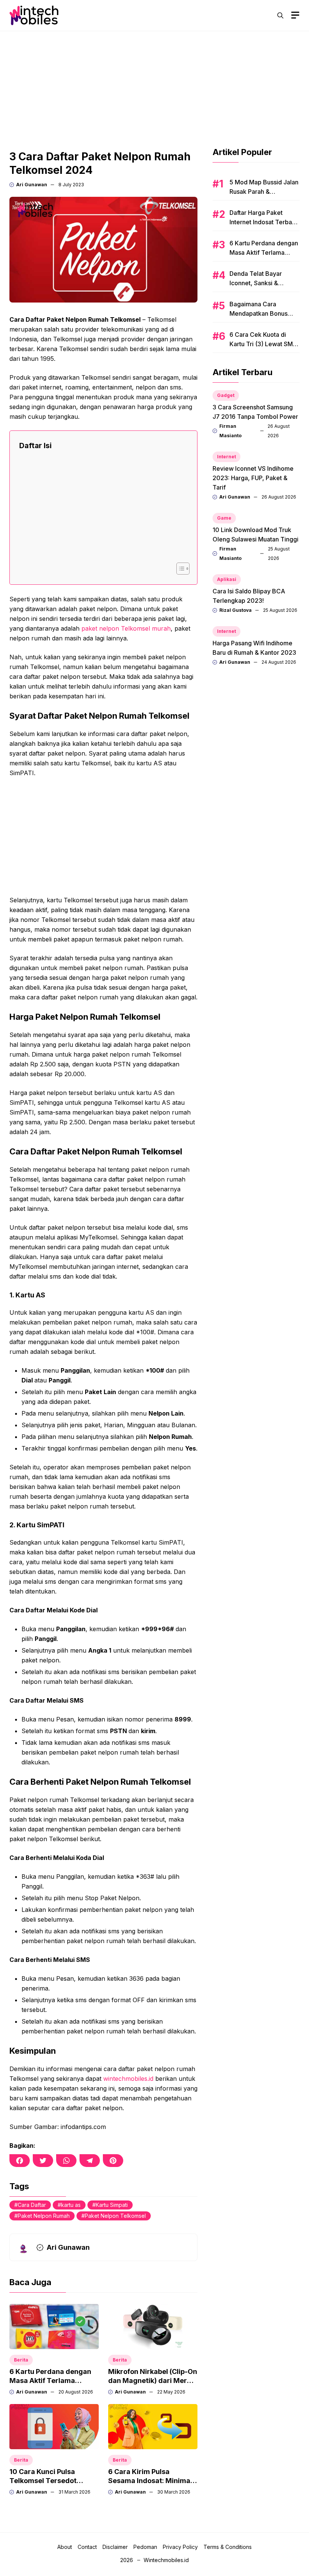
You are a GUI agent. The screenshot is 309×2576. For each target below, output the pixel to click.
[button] (280, 15)
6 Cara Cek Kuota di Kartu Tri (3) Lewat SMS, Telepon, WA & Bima (264, 344)
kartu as (71, 2205)
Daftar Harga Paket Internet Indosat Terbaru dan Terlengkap (264, 222)
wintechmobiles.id (128, 2079)
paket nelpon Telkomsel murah (126, 628)
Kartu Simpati (112, 2205)
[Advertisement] (154, 84)
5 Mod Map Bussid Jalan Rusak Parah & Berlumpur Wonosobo (264, 192)
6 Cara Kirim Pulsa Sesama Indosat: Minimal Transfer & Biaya (150, 2481)
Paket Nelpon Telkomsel (115, 2216)
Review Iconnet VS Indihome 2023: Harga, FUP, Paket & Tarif (253, 478)
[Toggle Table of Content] (179, 569)
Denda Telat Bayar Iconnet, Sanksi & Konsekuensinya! (256, 283)
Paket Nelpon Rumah (44, 2216)
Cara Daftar (32, 2205)
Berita (21, 2360)
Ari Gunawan (32, 185)
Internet (226, 457)
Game (224, 518)
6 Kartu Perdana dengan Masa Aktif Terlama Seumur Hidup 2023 (50, 2381)
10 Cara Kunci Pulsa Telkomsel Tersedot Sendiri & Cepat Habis (46, 2481)
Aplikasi (227, 579)
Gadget (226, 395)
